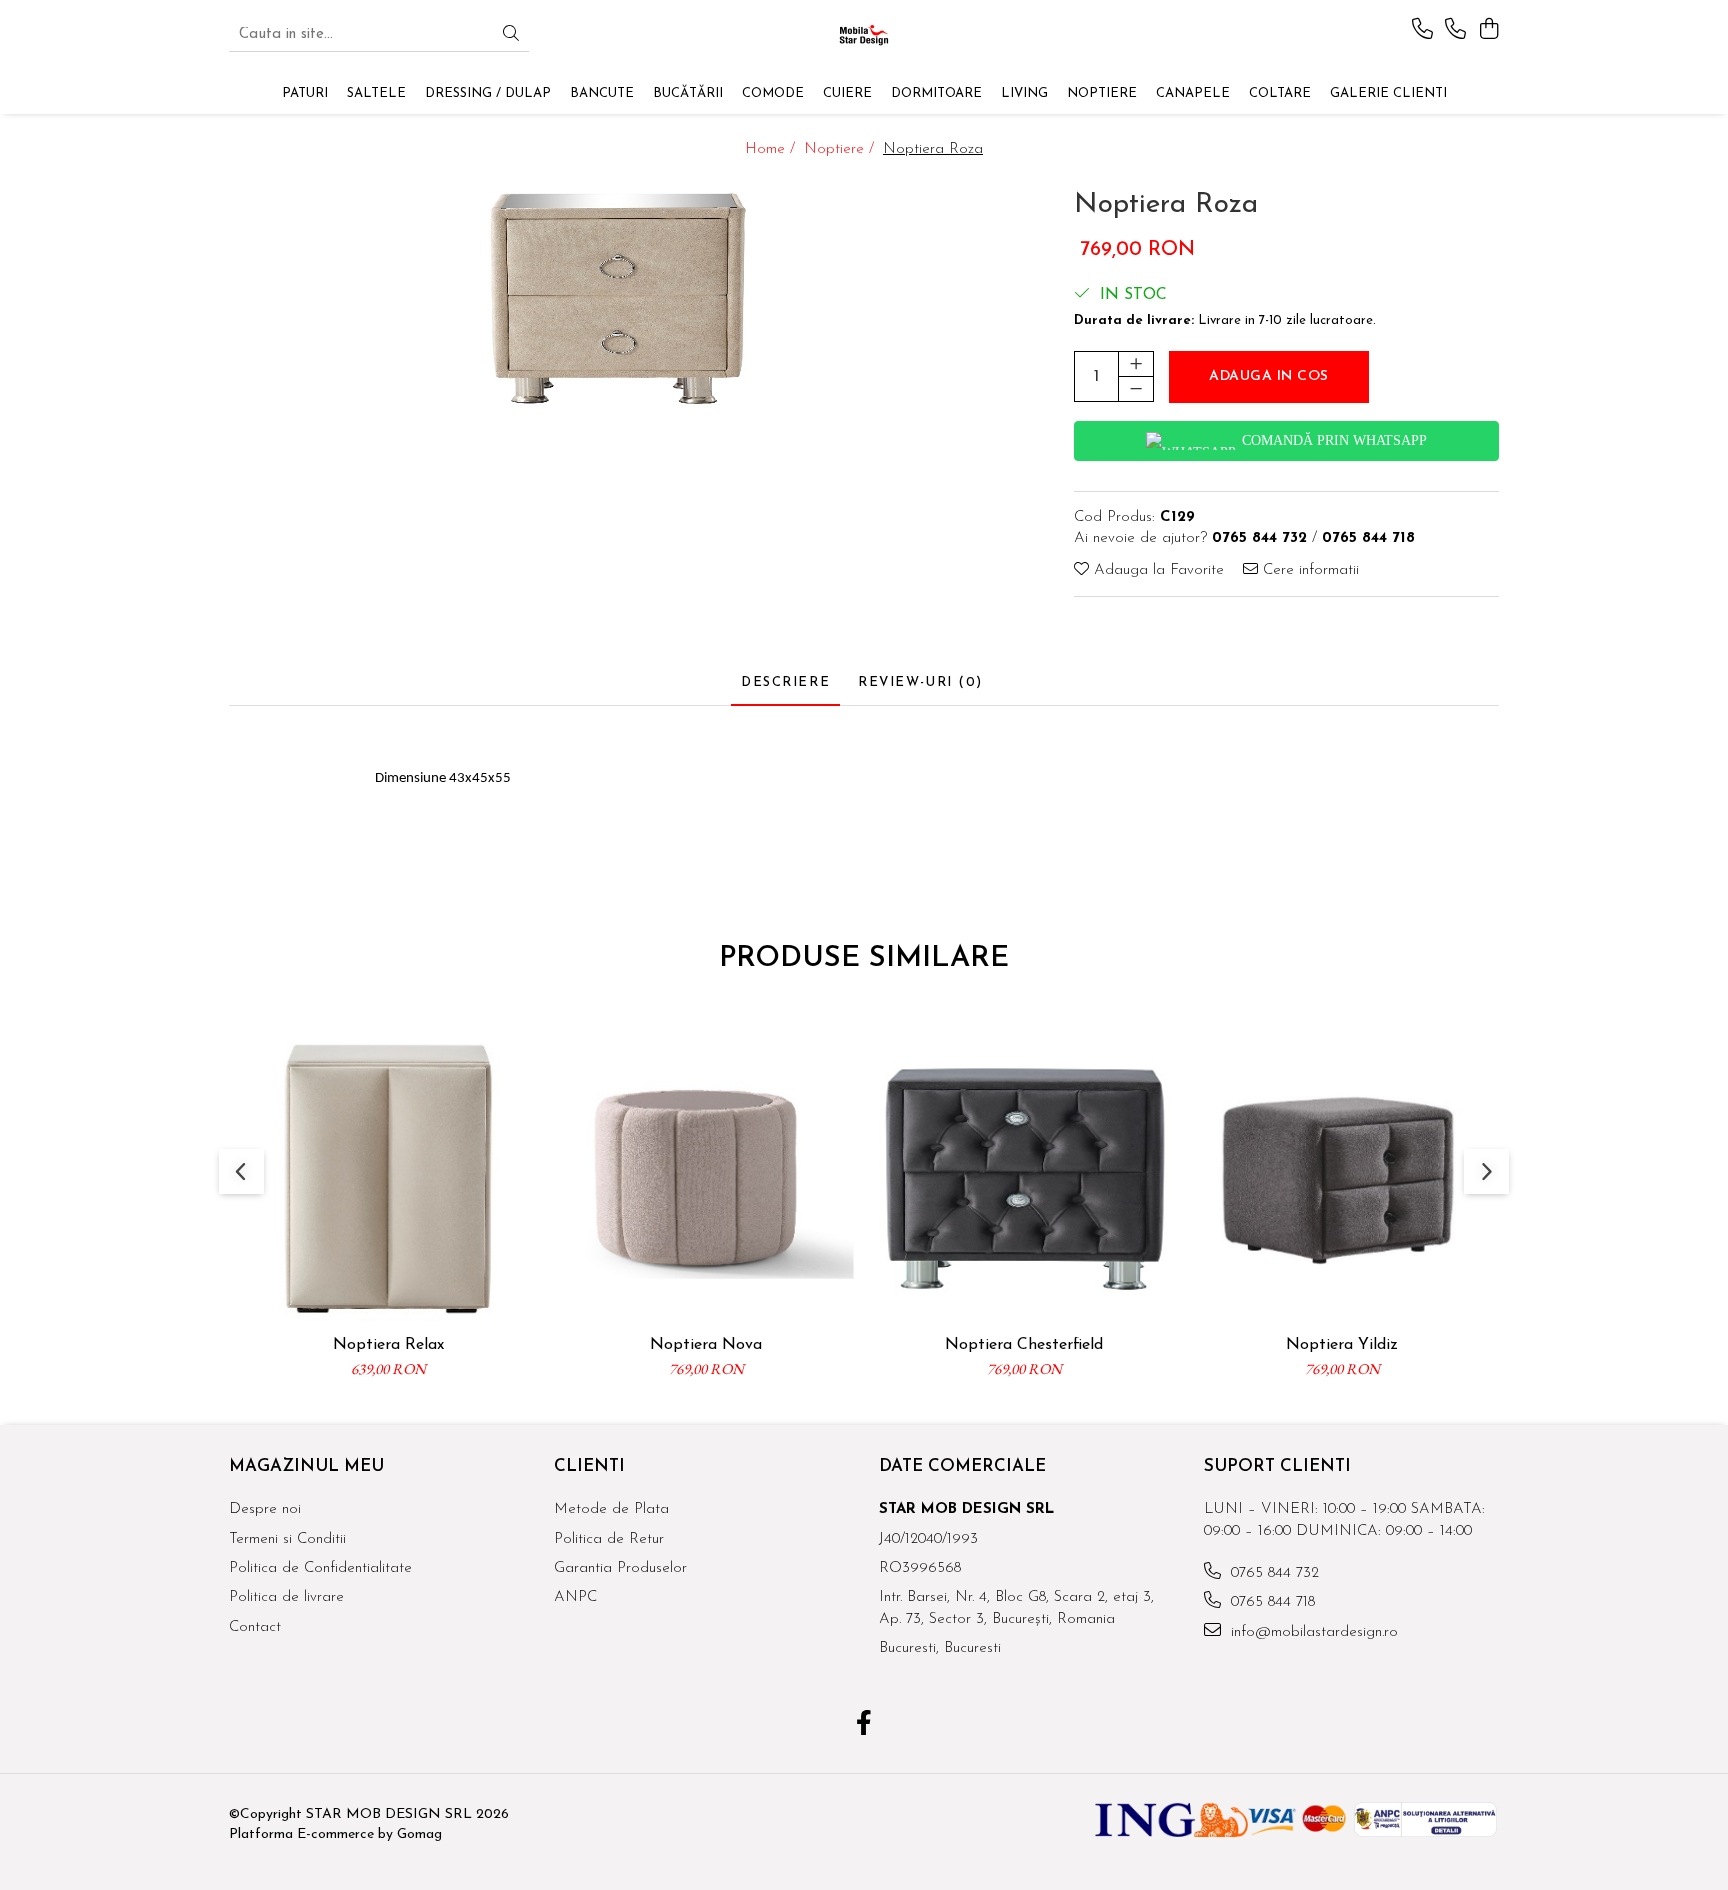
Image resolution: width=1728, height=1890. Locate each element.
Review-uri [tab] (920, 682)
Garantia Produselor (620, 1568)
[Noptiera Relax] (388, 1178)
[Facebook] (864, 1726)
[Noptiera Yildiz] (1342, 1178)
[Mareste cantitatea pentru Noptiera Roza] (1136, 364)
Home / (772, 149)
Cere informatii (1308, 570)
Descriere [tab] (785, 682)
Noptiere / (841, 149)
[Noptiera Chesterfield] (1024, 1178)
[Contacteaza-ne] (1422, 30)
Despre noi (265, 1509)
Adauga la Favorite (1156, 570)
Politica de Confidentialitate (320, 1568)
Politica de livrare (286, 1597)
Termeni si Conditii (287, 1539)
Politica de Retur (609, 1539)
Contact (255, 1627)
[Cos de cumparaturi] (1488, 30)
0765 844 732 (1272, 1573)
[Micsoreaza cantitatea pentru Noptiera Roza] (1136, 389)
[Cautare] (511, 35)
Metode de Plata (611, 1509)
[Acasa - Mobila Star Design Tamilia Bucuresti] (864, 35)
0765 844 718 (1270, 1602)
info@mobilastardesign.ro (1312, 1632)
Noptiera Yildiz (1342, 1345)
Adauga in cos (1269, 376)
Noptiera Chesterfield (1024, 1345)
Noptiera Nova (706, 1345)
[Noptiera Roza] (611, 297)
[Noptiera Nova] (706, 1178)
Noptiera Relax (388, 1345)
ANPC (575, 1597)
